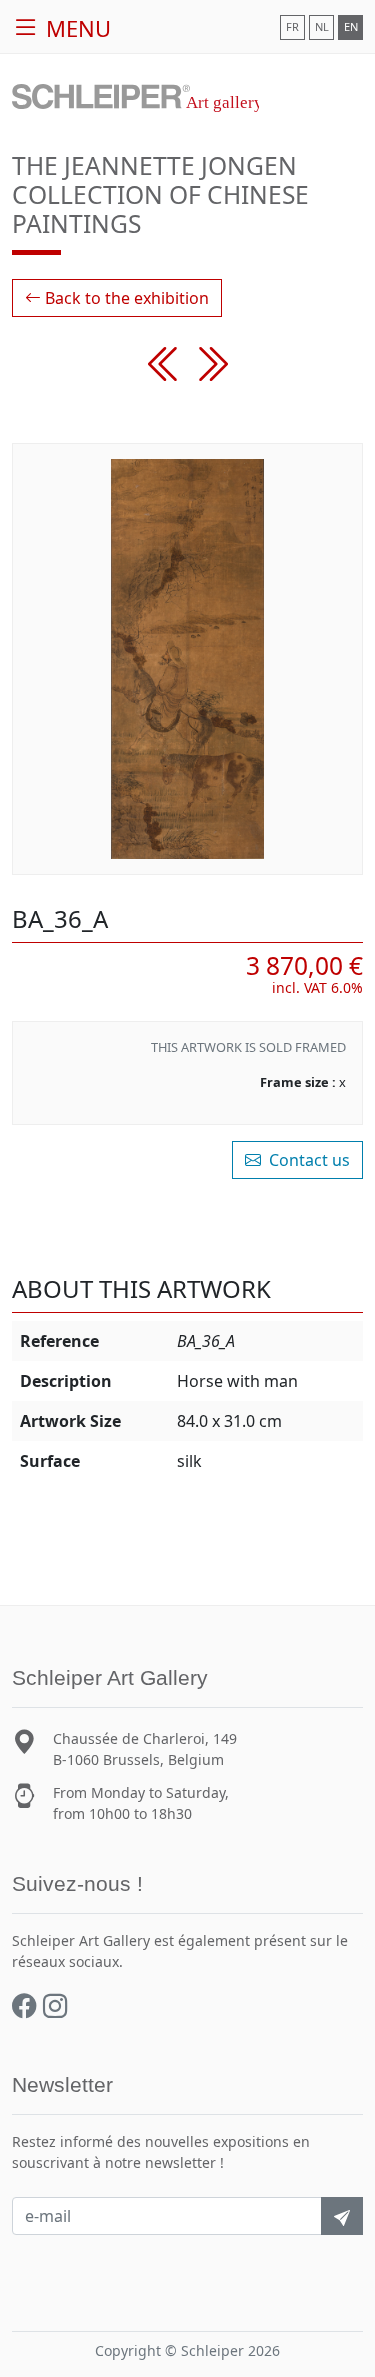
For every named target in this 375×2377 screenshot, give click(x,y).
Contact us (307, 1160)
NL (322, 26)
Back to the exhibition (125, 298)
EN (351, 26)
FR (292, 26)
